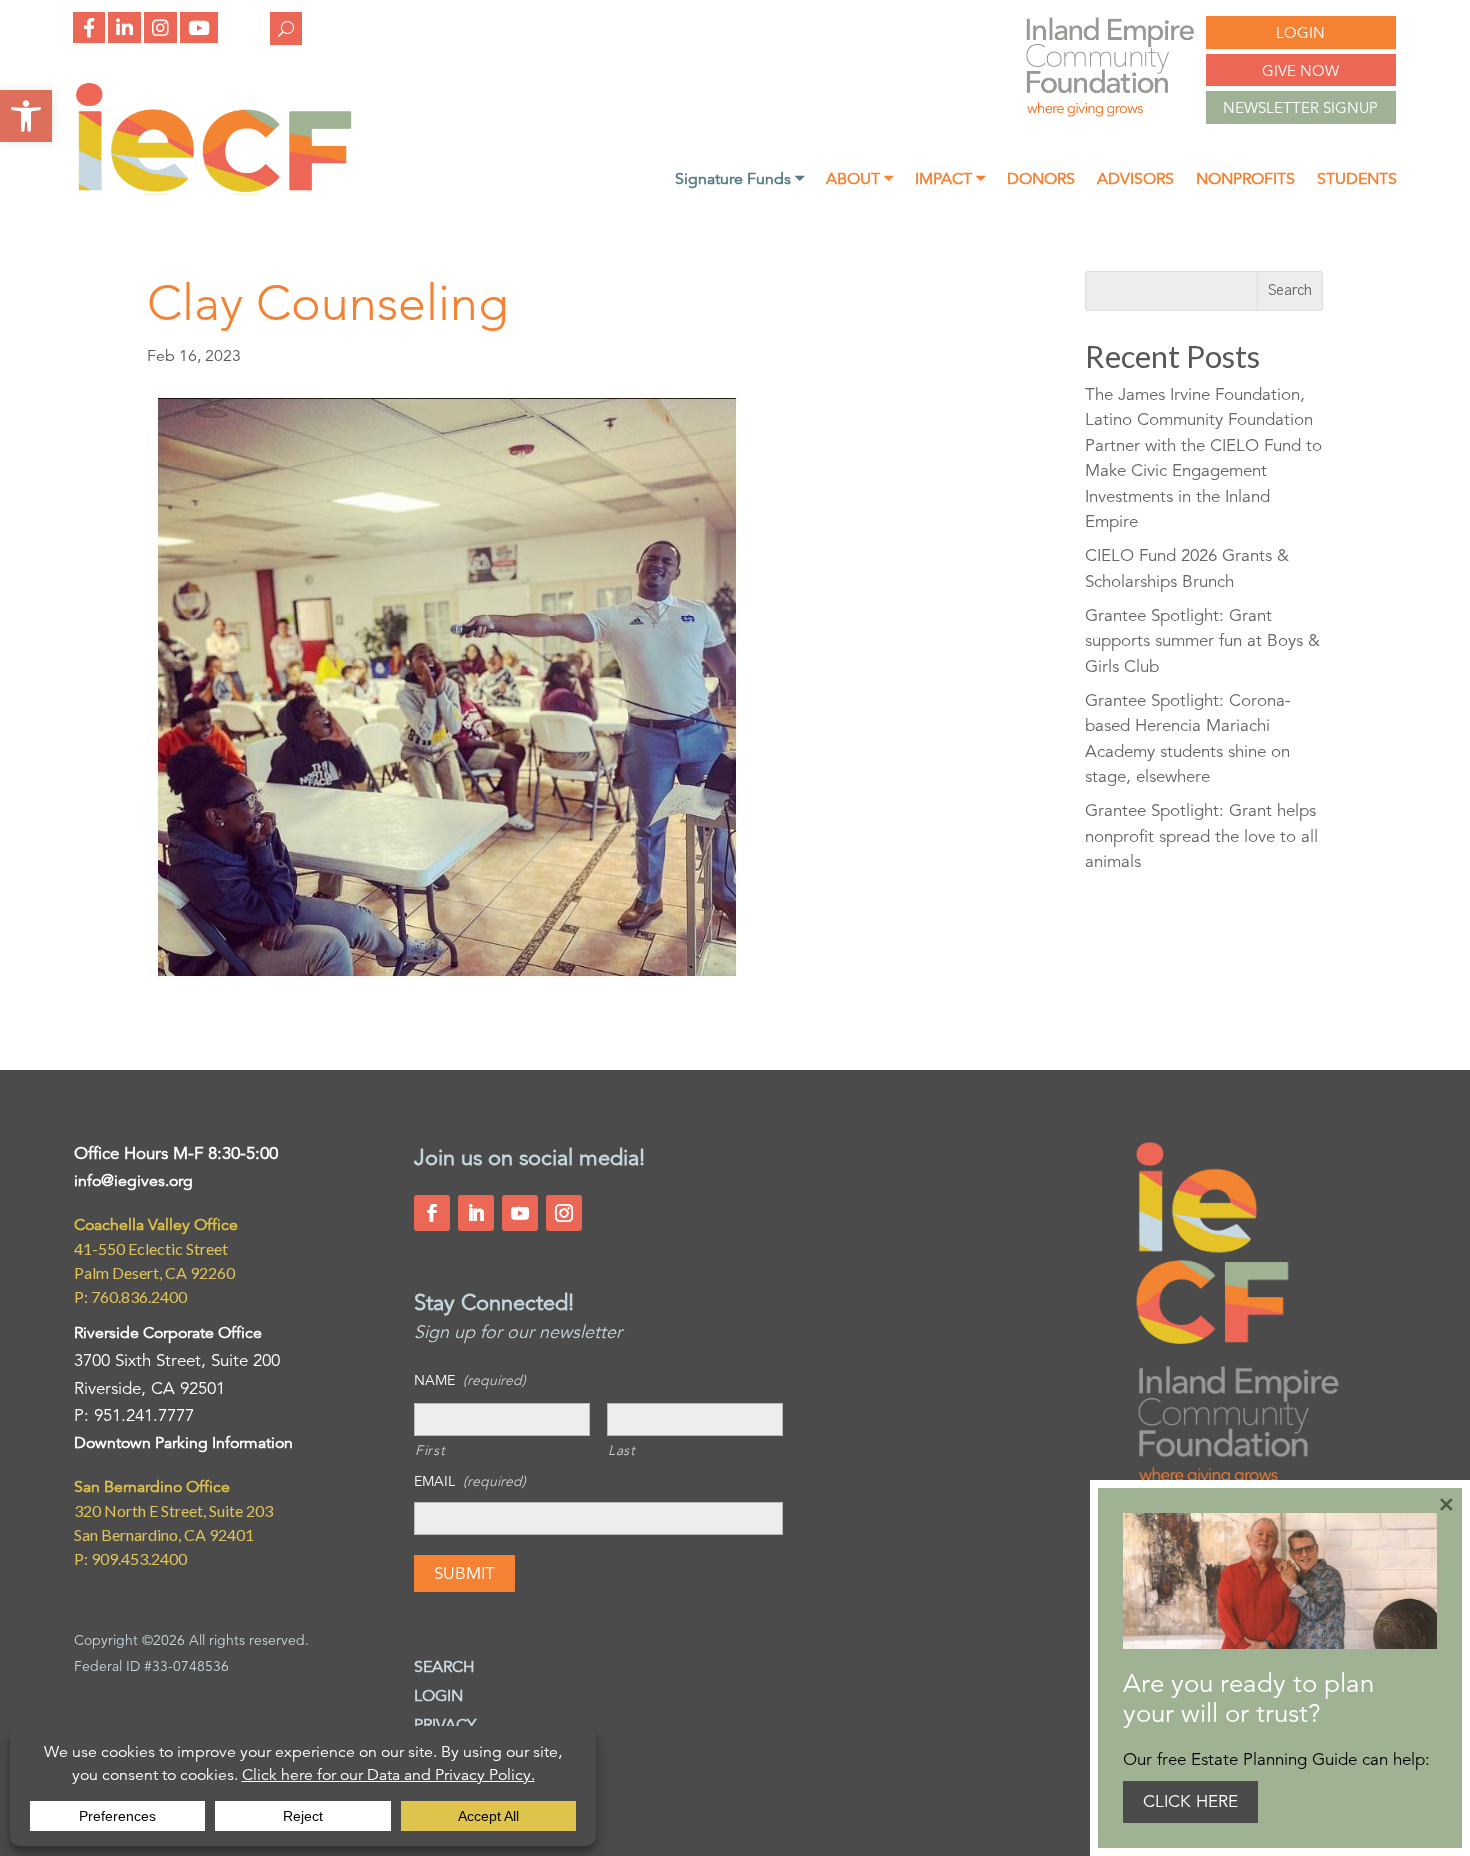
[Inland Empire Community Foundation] (213, 189)
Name (470, 1380)
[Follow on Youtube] (520, 1213)
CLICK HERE (1190, 1801)
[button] (26, 116)
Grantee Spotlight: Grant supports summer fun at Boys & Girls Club (1202, 641)
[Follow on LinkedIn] (476, 1213)
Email (470, 1481)
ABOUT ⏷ (859, 180)
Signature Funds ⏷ (739, 180)
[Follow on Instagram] (564, 1213)
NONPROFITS (1245, 180)
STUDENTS (1357, 180)
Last (622, 1450)
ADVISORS (1135, 180)
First (430, 1450)
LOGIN (1300, 32)
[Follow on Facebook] (432, 1213)
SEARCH (444, 1667)
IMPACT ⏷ (950, 180)
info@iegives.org (133, 1181)
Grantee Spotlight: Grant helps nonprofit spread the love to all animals (1201, 836)
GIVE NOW (1300, 70)
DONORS (1041, 180)
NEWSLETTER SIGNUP (1300, 107)
